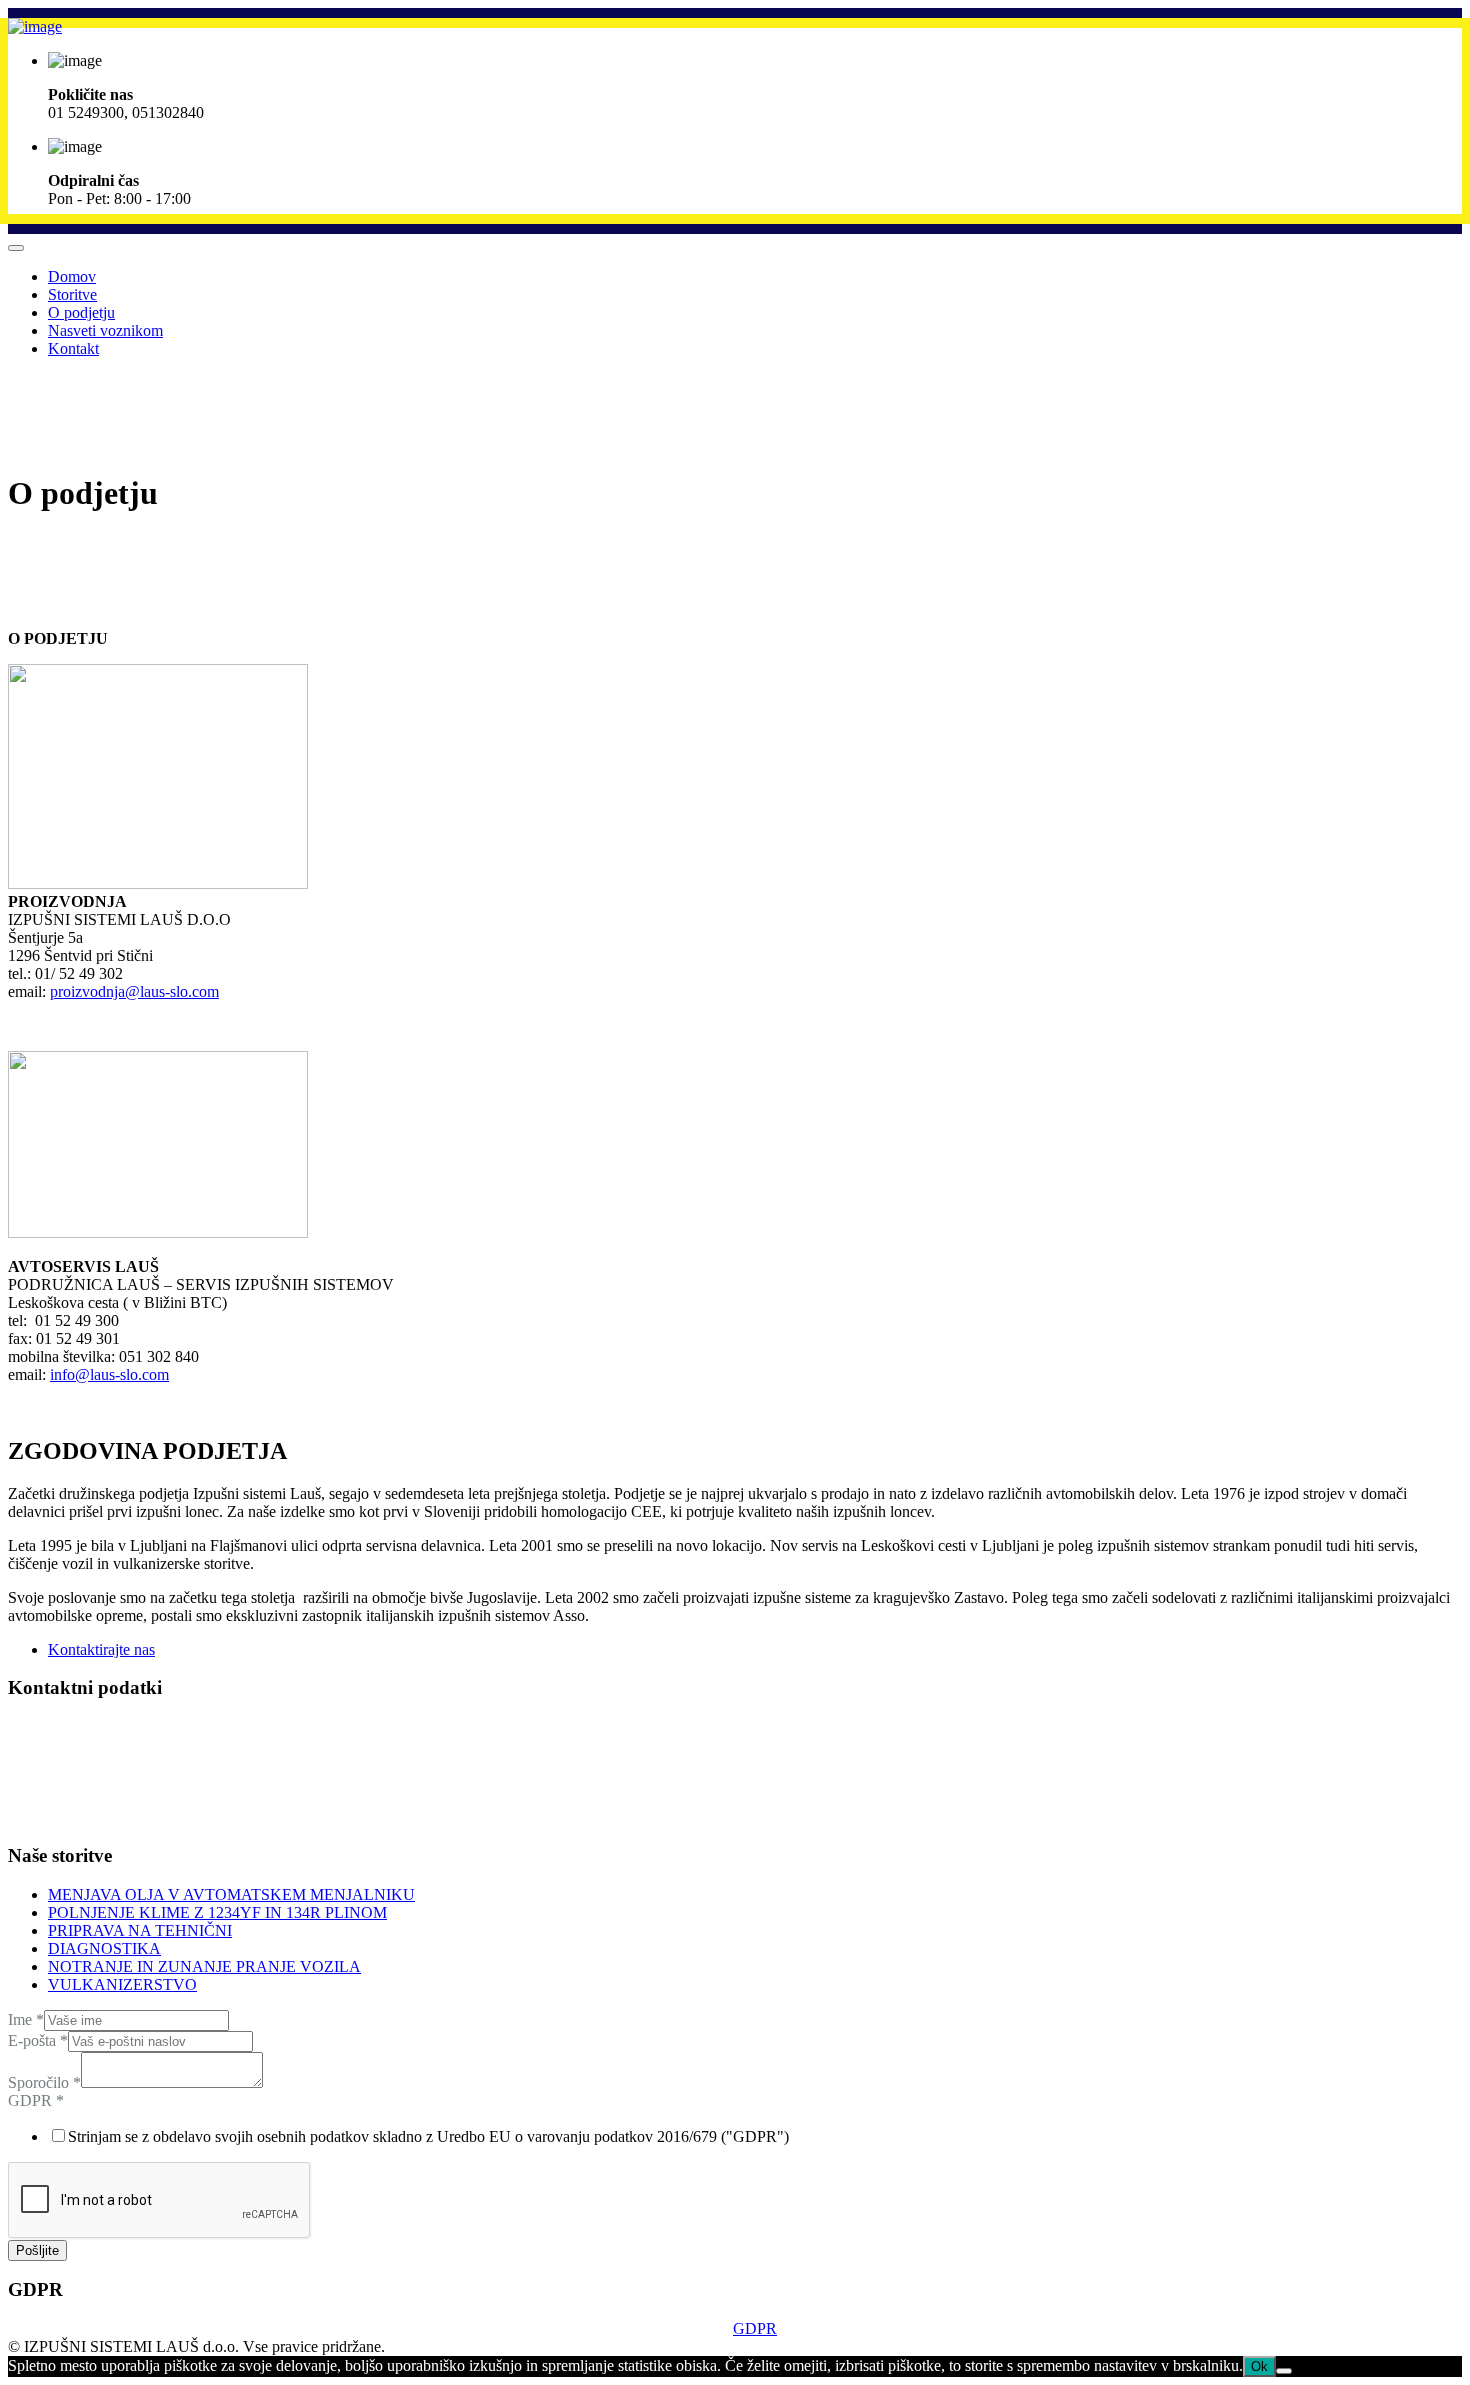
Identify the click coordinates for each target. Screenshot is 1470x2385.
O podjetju (81, 312)
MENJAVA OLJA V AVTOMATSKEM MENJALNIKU (231, 1894)
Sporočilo (44, 2082)
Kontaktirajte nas (101, 1649)
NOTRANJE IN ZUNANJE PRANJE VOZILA (204, 1966)
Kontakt (73, 348)
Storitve (72, 294)
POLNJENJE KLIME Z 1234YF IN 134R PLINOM (217, 1912)
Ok (1259, 2366)
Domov (72, 276)
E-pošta (38, 2040)
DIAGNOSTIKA (104, 1948)
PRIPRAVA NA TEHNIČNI (140, 1930)
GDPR (36, 2100)
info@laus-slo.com (109, 1374)
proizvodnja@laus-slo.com (134, 991)
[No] (1284, 2371)
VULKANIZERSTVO (122, 1984)
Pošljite (37, 2250)
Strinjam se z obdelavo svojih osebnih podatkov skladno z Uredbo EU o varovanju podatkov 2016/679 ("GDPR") (428, 2136)
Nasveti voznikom (105, 330)
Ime (26, 2019)
